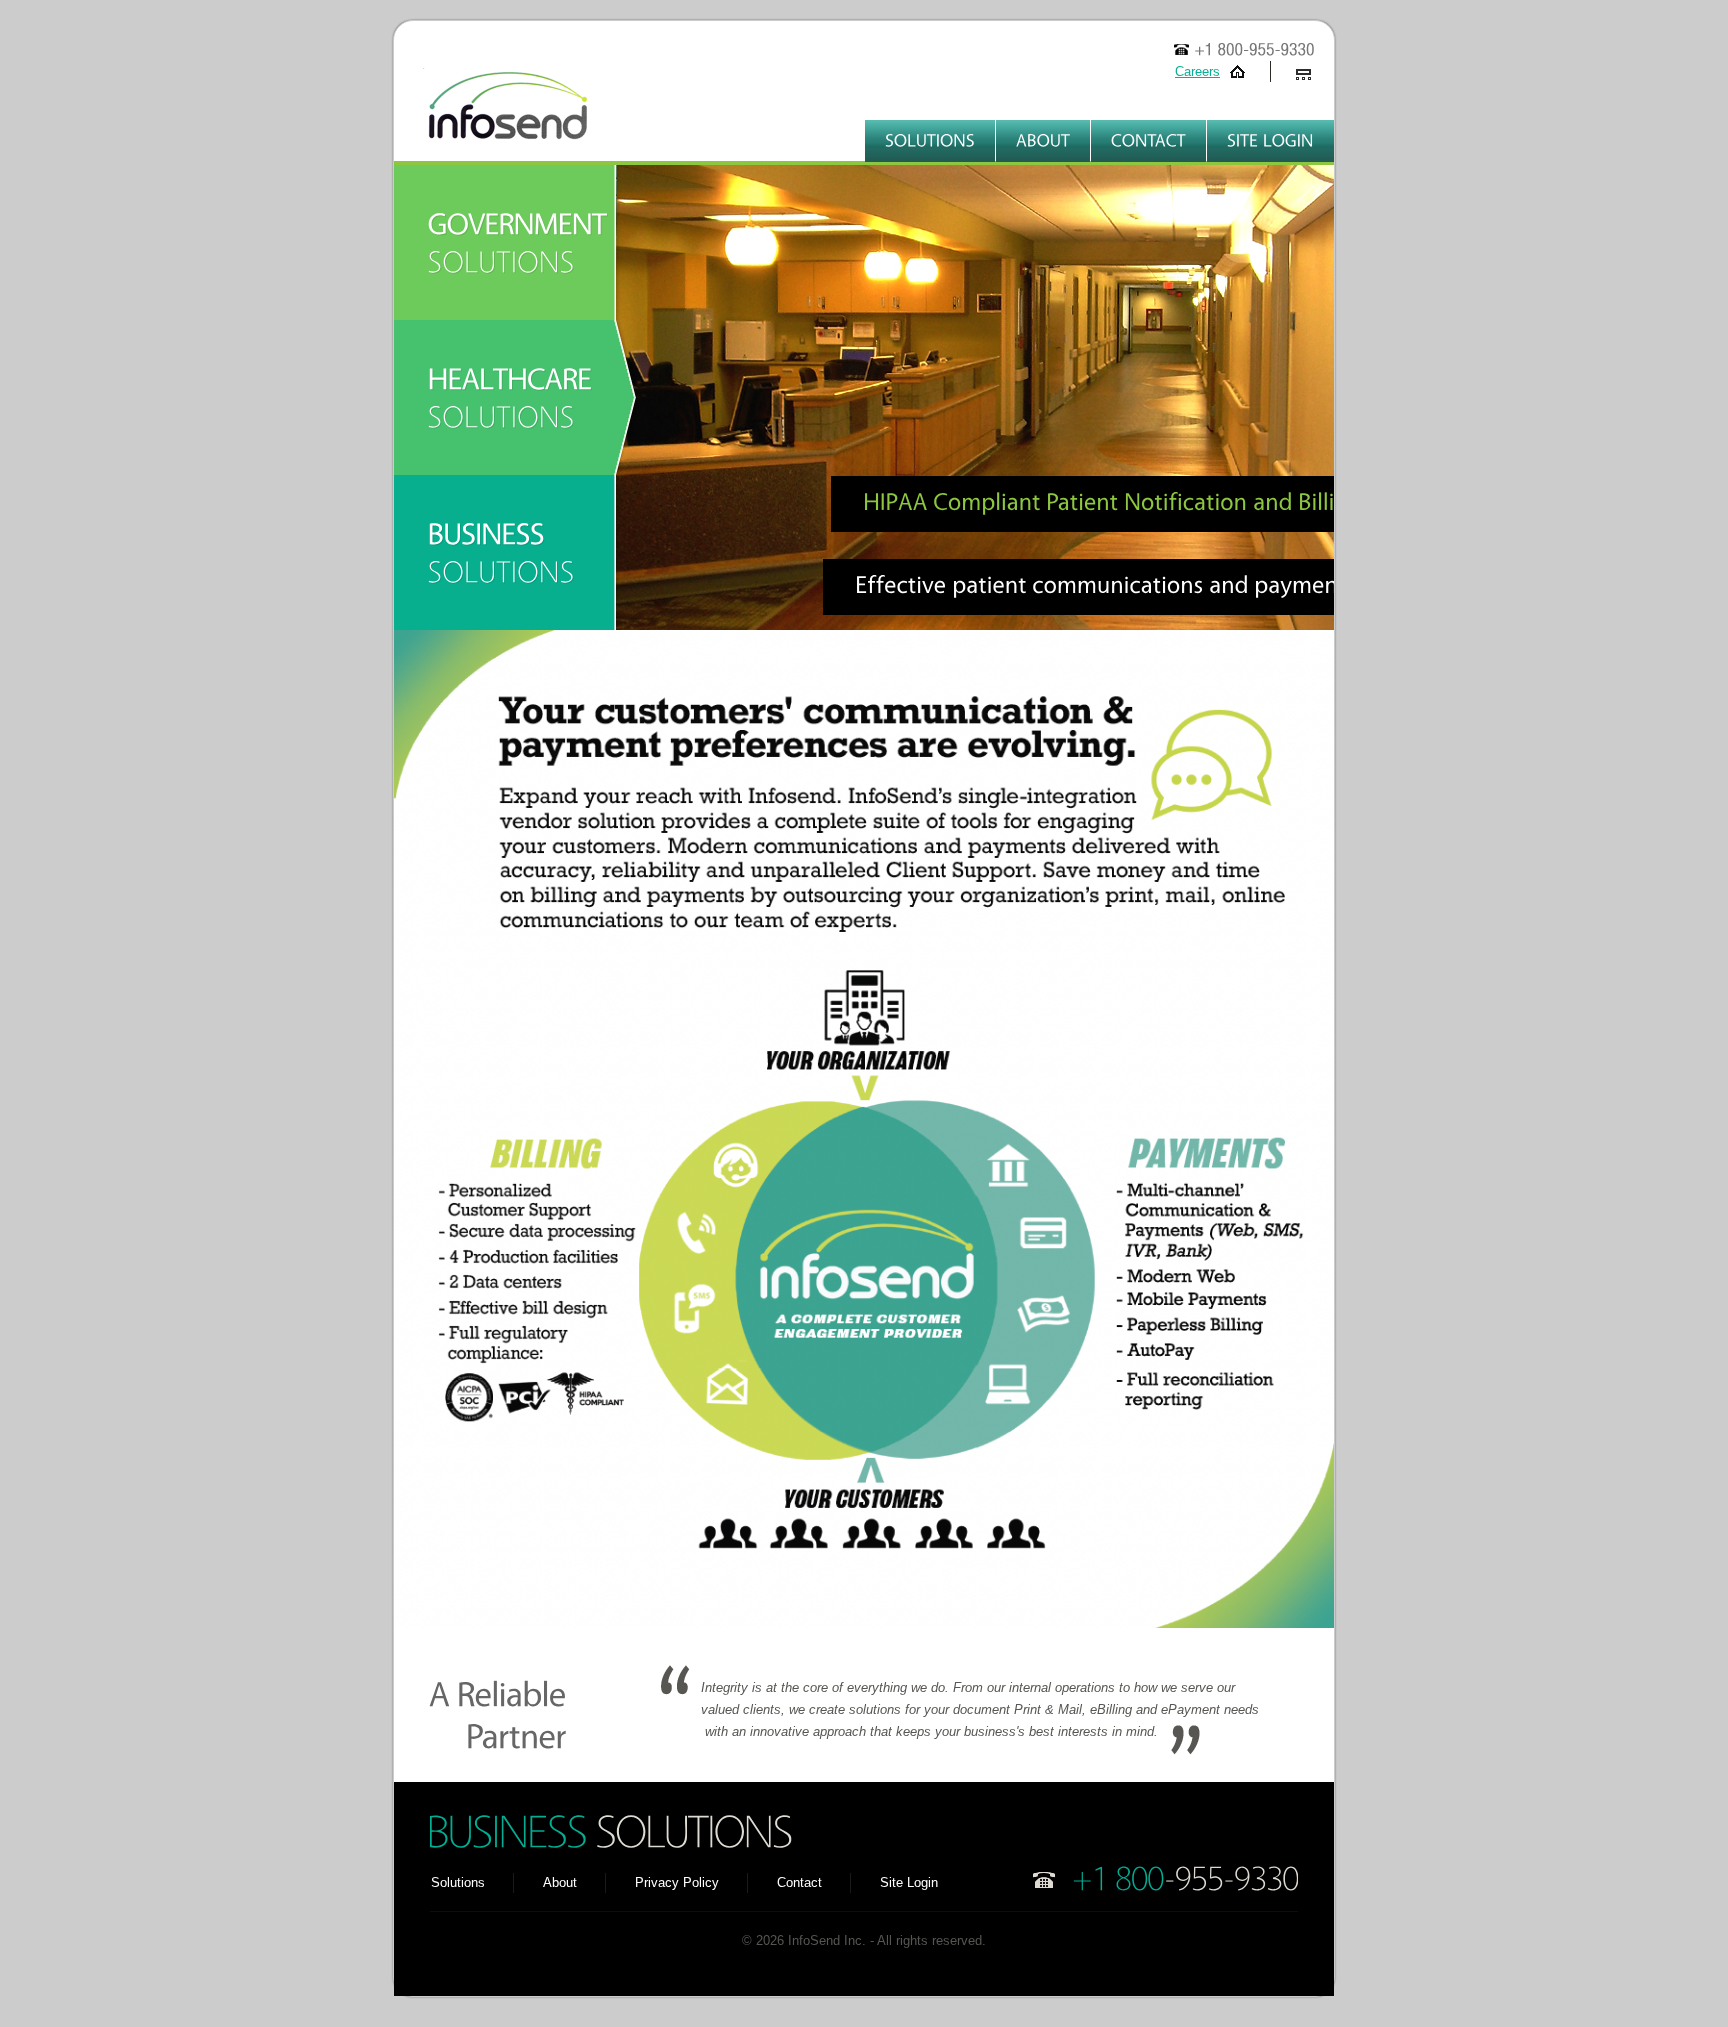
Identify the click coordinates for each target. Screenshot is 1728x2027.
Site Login (909, 1882)
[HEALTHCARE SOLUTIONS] (519, 397)
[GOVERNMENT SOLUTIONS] (519, 242)
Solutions (458, 1882)
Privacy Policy (677, 1882)
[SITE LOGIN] (1270, 141)
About (560, 1882)
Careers (1197, 71)
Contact (799, 1882)
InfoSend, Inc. (494, 115)
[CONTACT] (1148, 141)
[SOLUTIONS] (930, 141)
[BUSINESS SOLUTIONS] (519, 552)
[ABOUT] (1043, 141)
